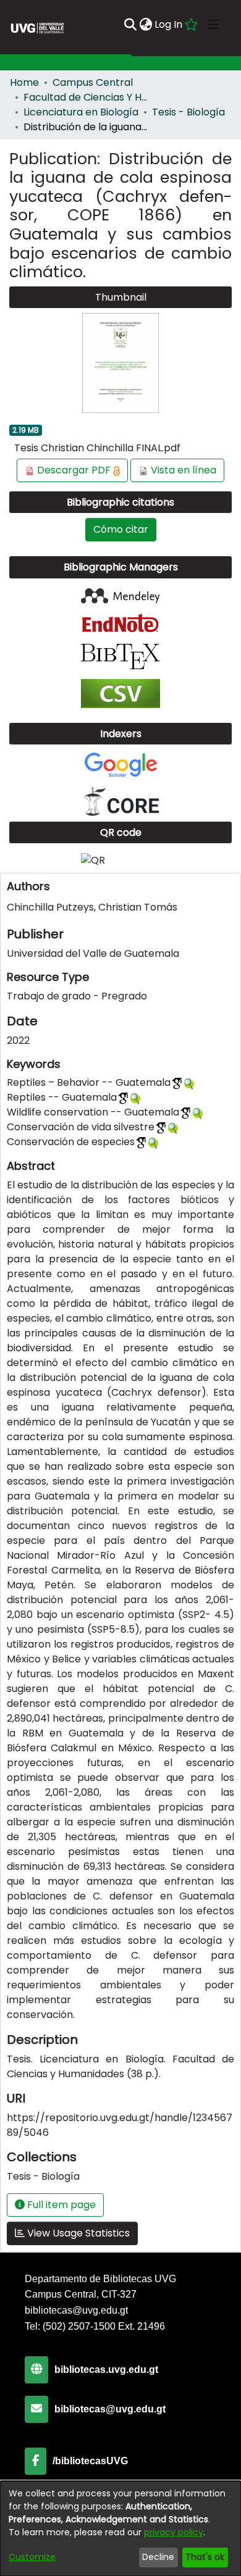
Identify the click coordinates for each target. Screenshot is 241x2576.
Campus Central (93, 82)
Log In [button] (169, 24)
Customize (32, 2557)
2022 (18, 1040)
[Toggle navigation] (213, 25)
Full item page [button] (60, 2205)
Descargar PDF (74, 470)
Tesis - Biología (188, 112)
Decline (158, 2557)
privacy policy (174, 2532)
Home (24, 82)
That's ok (205, 2557)
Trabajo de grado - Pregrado (77, 996)
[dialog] (120, 2528)
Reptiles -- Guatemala (62, 1097)
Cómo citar (121, 529)
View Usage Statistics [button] (77, 2233)
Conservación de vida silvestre (81, 1127)
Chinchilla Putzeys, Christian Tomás (92, 907)
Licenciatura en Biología (81, 112)
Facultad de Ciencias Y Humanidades (85, 97)
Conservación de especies (71, 1142)
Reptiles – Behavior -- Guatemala (89, 1082)
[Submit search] (130, 25)
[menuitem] (146, 25)
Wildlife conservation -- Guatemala (93, 1112)
